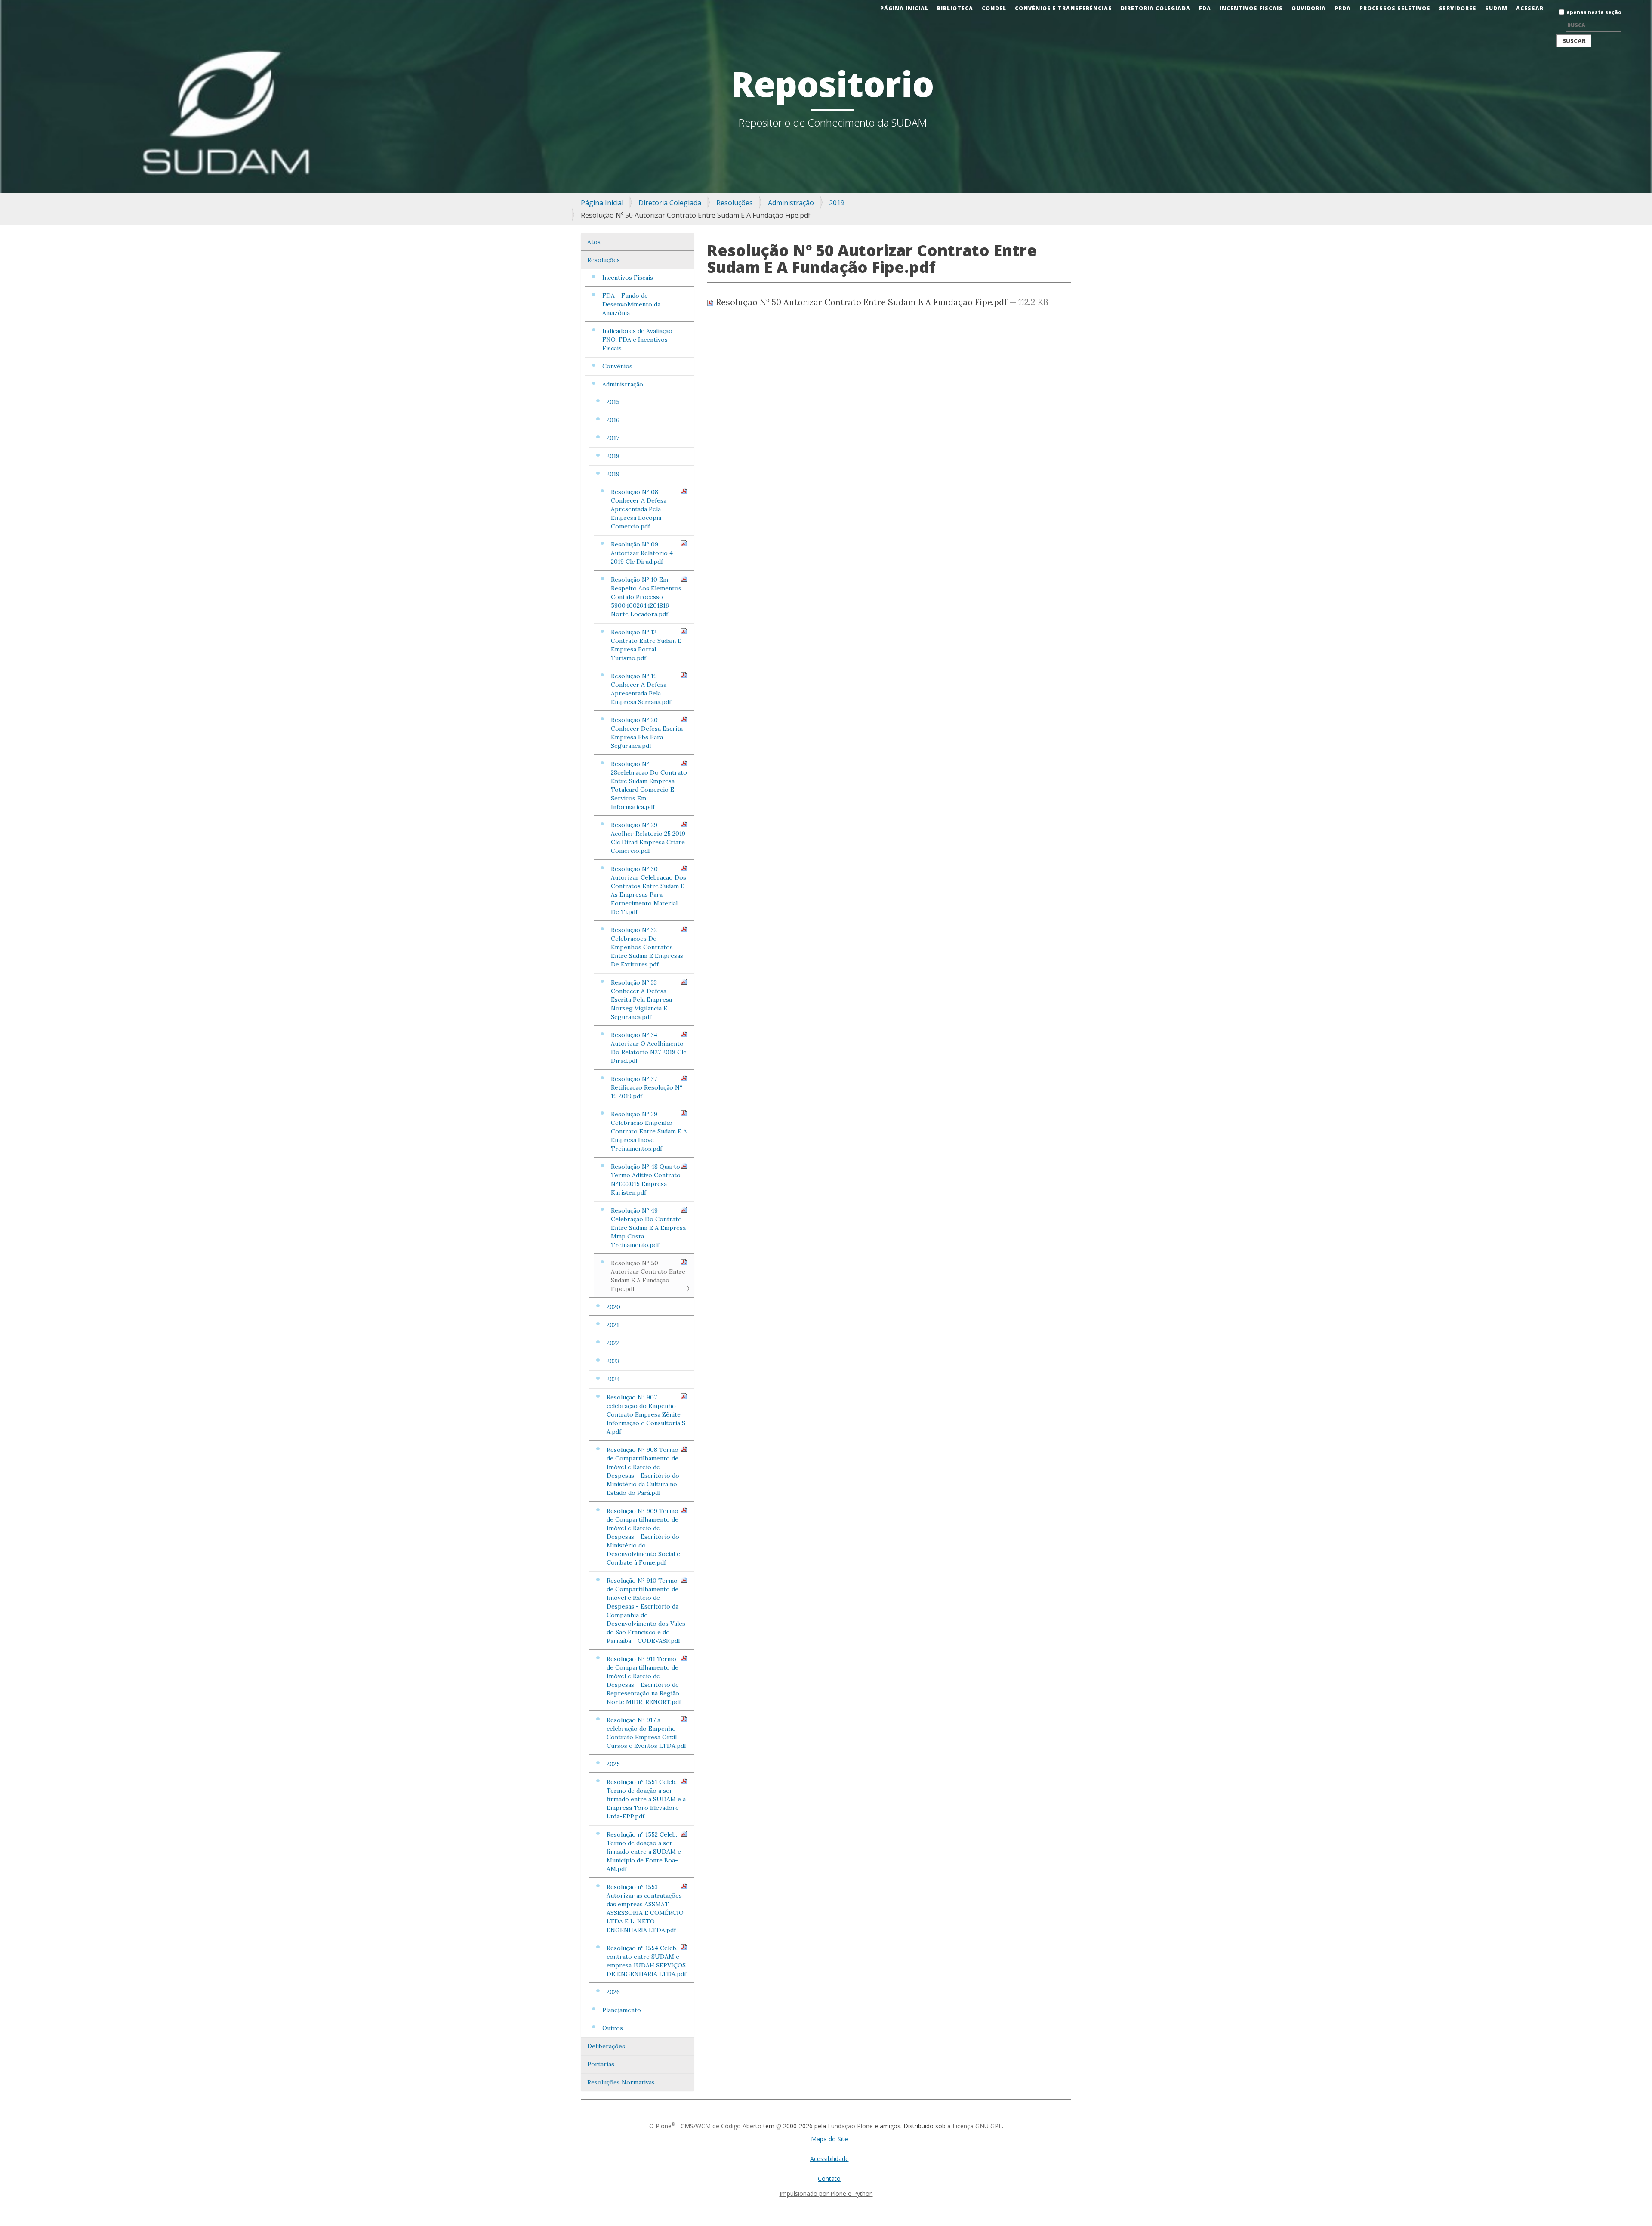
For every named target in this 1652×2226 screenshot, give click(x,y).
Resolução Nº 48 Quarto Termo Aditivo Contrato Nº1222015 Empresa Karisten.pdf (646, 1179)
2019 (837, 203)
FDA (1205, 8)
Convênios (617, 366)
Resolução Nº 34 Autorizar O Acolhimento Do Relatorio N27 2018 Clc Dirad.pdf (649, 1048)
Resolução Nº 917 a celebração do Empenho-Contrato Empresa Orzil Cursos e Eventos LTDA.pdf (646, 1733)
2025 (613, 1764)
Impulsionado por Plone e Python (826, 2194)
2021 (613, 1325)
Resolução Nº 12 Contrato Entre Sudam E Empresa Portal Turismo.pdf (646, 645)
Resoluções (735, 203)
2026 (613, 1992)
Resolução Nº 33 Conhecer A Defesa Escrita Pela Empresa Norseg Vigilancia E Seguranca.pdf (641, 1000)
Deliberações (606, 2046)
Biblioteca (955, 8)
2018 (613, 456)
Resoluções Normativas (621, 2082)
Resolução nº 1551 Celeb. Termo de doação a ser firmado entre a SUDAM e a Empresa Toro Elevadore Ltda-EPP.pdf (646, 1799)
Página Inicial (904, 8)
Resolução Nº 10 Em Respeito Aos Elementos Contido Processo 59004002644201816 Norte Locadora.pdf (646, 597)
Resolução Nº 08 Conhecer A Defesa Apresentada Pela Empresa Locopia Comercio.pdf (639, 509)
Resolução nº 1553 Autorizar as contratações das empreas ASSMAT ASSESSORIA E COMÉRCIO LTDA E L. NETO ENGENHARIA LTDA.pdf (645, 1908)
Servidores (1458, 8)
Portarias (601, 2064)
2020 (613, 1307)
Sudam (1496, 8)
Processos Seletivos (1395, 8)
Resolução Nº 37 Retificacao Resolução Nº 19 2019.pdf (647, 1087)
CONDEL (994, 8)
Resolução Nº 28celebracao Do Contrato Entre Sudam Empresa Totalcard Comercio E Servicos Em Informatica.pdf (649, 785)
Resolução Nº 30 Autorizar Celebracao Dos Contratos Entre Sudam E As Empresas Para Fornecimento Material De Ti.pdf (649, 890)
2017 (613, 438)
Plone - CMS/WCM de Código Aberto (709, 2126)
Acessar (1530, 8)
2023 (613, 1361)
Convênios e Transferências (1063, 8)
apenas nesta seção (1594, 12)
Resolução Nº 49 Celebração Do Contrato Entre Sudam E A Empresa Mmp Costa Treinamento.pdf (648, 1228)
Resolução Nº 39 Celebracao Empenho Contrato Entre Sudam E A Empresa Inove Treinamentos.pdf (649, 1131)
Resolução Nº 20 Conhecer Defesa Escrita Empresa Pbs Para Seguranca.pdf (647, 733)
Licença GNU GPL (977, 2126)
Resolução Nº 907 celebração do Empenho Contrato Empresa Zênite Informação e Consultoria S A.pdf (646, 1414)
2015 (613, 402)
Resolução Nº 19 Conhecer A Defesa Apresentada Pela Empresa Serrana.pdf (641, 689)
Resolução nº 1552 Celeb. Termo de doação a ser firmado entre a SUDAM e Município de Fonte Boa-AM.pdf (644, 1852)
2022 (613, 1343)
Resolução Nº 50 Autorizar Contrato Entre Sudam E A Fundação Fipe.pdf (648, 1276)
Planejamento (622, 2010)
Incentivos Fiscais (1251, 8)
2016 (613, 420)
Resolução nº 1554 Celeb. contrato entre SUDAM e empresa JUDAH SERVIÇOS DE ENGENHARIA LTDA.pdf (646, 1961)
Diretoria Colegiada (1156, 8)
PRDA (1343, 8)
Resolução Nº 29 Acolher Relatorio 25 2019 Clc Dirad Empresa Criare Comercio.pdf (648, 838)
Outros (613, 2028)
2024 (613, 1379)
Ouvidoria (1309, 8)
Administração (791, 203)
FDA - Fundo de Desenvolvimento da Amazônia (631, 304)
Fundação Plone (850, 2126)
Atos (594, 242)
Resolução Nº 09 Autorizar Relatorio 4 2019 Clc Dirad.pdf (642, 553)
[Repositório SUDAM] (15, 6)
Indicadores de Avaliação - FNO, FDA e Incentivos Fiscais (640, 340)
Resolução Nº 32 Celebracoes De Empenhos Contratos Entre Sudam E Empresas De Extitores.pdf (647, 947)
